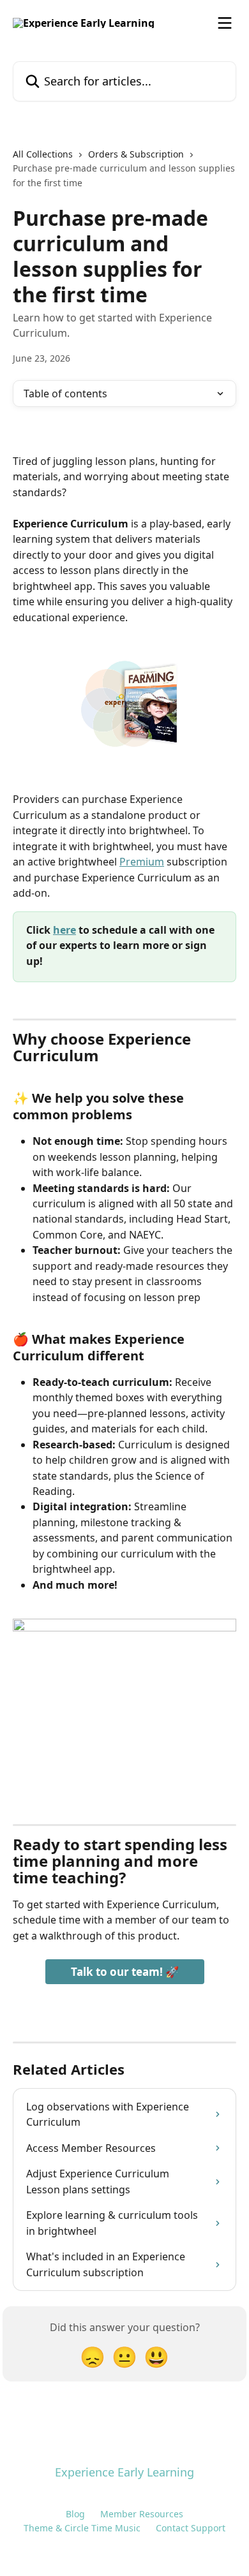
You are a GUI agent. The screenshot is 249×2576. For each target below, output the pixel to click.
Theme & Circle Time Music (82, 2528)
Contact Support (191, 2528)
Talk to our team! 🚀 (125, 1972)
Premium (142, 862)
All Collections (43, 154)
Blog (75, 2514)
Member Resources (142, 2514)
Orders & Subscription (136, 154)
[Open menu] (225, 23)
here (64, 930)
